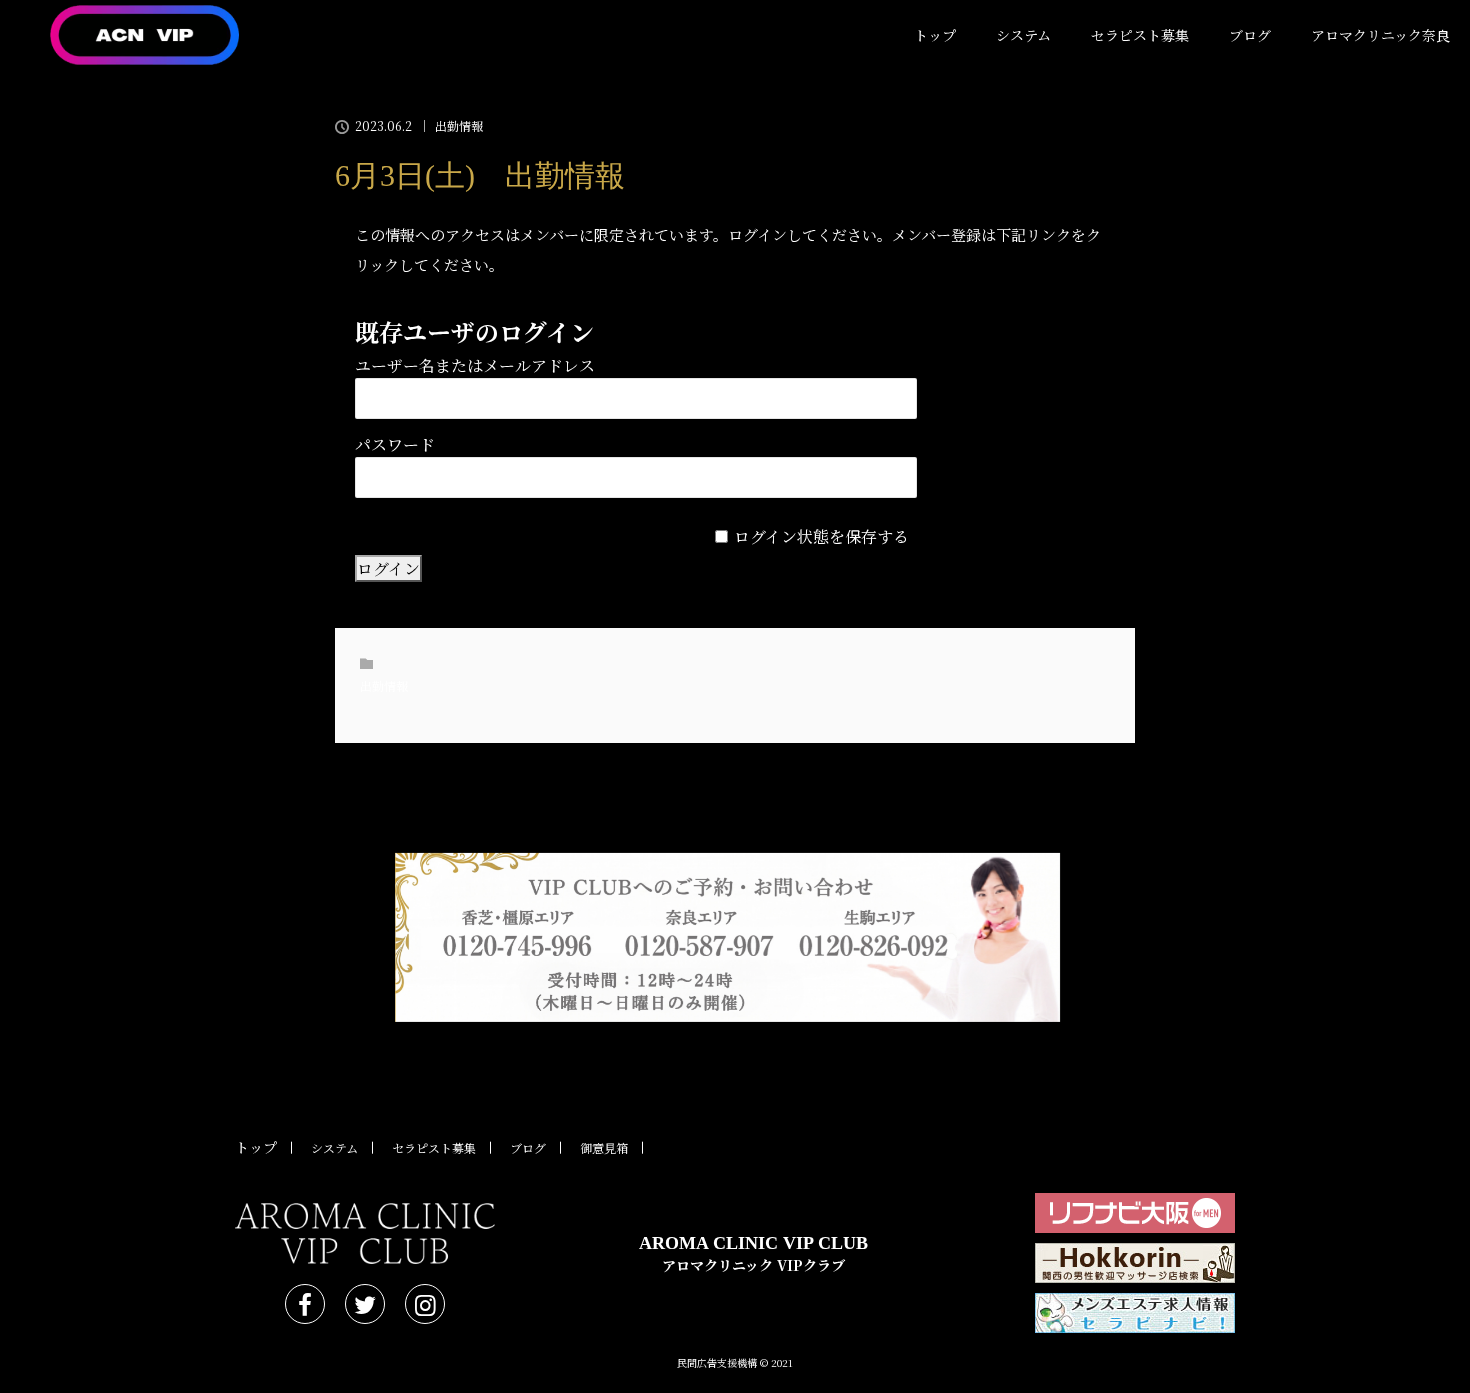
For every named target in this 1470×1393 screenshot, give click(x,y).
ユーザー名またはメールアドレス (475, 365)
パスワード (395, 444)
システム (1023, 35)
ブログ (1250, 35)
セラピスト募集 (1140, 35)
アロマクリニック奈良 (1380, 35)
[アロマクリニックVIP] (365, 1233)
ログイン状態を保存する (821, 536)
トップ (935, 35)
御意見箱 (604, 1147)
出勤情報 (459, 126)
